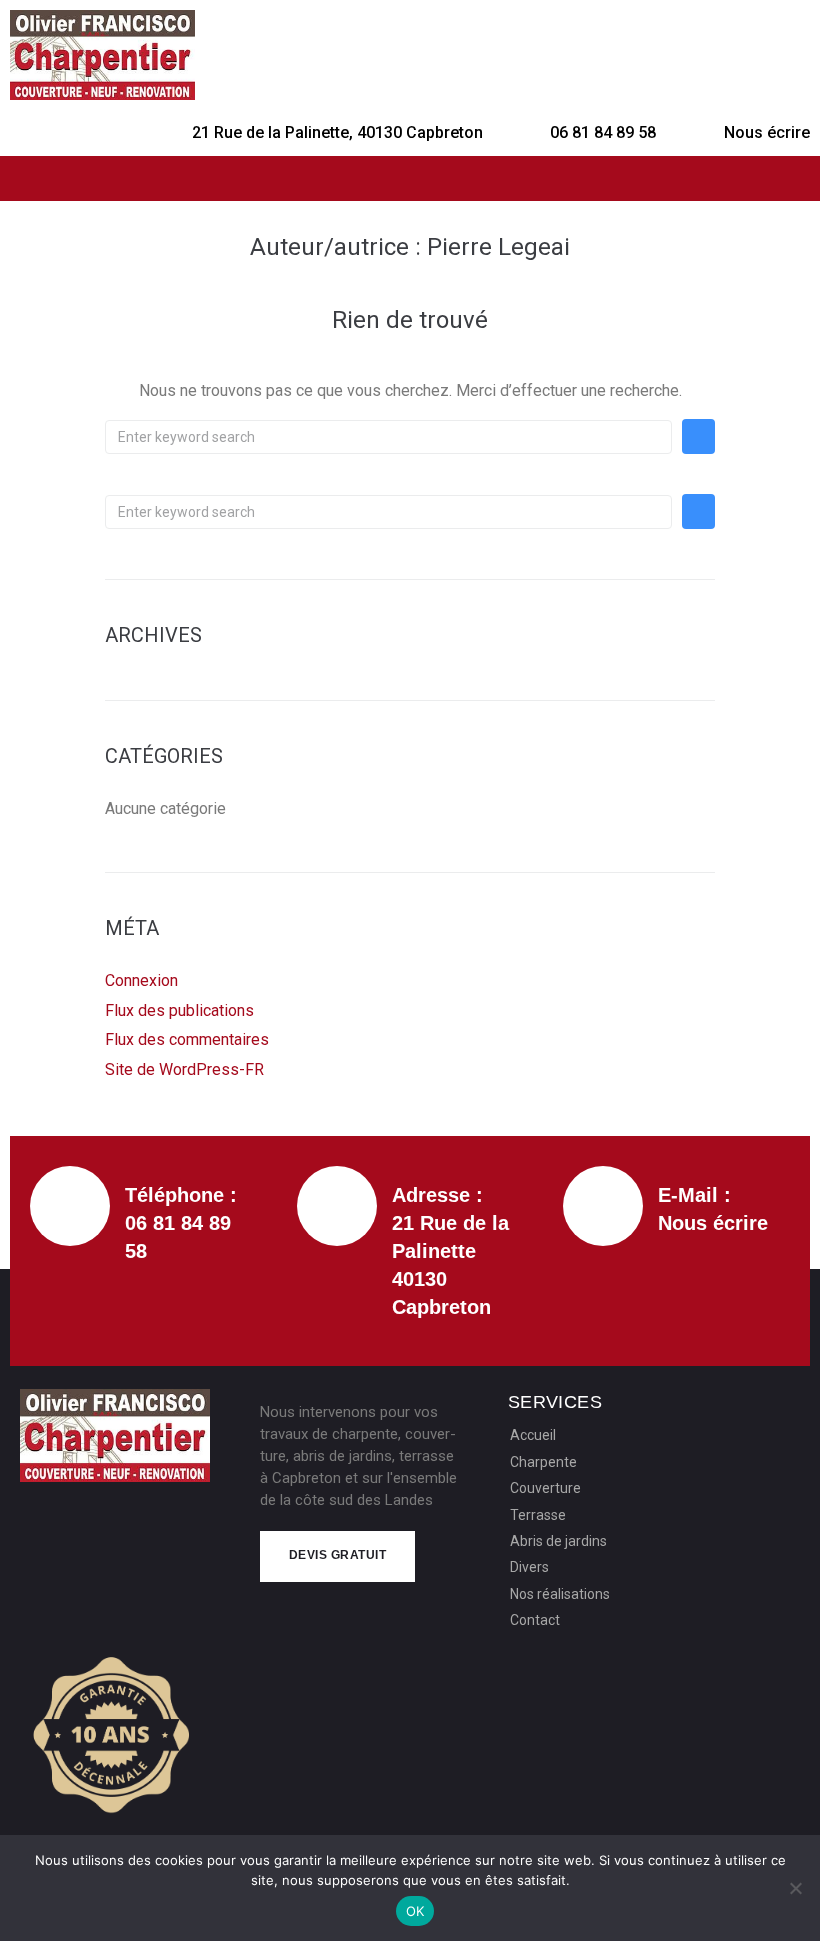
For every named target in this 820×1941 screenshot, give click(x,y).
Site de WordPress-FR (184, 1069)
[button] (410, 178)
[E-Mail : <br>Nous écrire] (603, 1206)
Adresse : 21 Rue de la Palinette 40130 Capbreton (450, 1251)
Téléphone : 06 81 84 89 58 (181, 1223)
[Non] (795, 1888)
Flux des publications (179, 1010)
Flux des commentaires (187, 1039)
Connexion (141, 980)
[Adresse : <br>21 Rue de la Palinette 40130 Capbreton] (337, 1206)
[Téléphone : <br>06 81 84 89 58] (70, 1206)
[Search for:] (388, 437)
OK (415, 1911)
